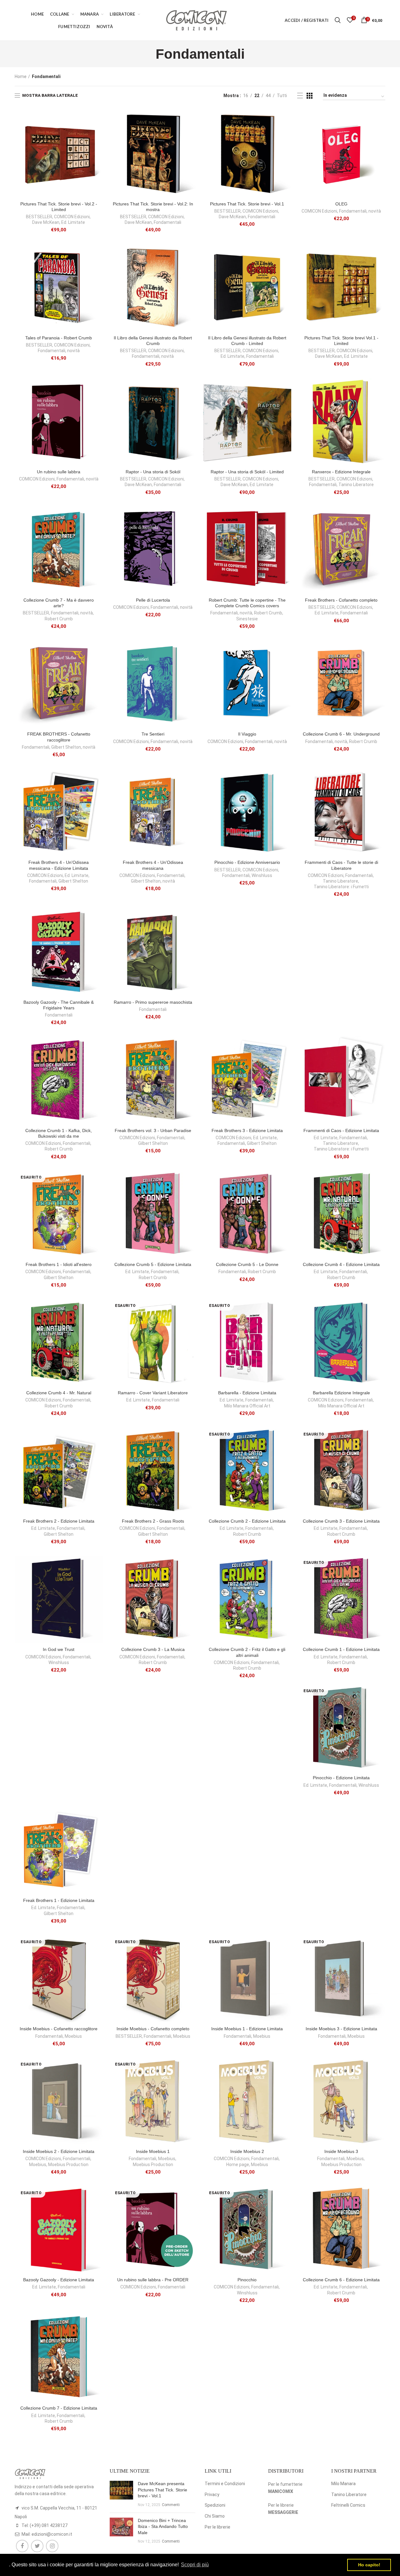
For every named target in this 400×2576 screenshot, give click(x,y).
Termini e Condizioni (225, 2484)
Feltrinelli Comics (348, 2505)
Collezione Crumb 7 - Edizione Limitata (59, 2408)
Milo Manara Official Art (247, 1406)
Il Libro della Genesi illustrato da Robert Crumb (153, 341)
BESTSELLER (39, 217)
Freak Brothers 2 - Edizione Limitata (59, 1521)
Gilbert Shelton (66, 747)
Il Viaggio (247, 734)
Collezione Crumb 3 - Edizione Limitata (341, 1521)
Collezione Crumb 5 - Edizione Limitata (153, 1264)
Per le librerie (217, 2527)
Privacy (212, 2495)
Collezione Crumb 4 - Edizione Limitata (341, 1264)
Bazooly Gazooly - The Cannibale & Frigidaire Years (59, 1005)
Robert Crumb (59, 619)
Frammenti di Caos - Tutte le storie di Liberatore (341, 865)
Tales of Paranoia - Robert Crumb (59, 338)
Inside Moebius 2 (247, 2151)
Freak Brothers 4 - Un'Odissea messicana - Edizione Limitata (59, 865)
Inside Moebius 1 (153, 2151)
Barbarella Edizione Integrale (341, 1393)
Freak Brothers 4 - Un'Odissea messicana (153, 865)
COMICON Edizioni (72, 217)
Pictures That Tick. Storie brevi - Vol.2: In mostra (153, 207)
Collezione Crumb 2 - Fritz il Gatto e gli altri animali (247, 1652)
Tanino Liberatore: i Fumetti (341, 887)
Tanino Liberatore (356, 485)
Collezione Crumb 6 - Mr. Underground (341, 734)
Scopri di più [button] (195, 2565)
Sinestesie (247, 619)
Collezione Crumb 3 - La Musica (153, 1649)
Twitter (37, 2546)
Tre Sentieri (153, 734)
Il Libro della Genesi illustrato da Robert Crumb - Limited (247, 341)
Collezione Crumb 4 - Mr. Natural (59, 1393)
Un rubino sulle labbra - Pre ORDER (153, 2280)
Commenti (171, 2505)
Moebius (73, 2036)
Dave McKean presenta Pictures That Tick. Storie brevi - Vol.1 (162, 2490)
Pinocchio (247, 2280)
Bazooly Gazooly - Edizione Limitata (59, 2280)
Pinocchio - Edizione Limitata (341, 1778)
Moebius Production (68, 2165)
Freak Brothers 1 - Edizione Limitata (59, 1900)
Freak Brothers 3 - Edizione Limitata (247, 1130)
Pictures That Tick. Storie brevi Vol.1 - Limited (341, 341)
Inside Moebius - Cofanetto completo (153, 2029)
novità (375, 211)
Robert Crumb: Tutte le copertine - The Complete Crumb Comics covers (247, 603)
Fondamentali (167, 222)
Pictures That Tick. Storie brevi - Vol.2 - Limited (59, 207)
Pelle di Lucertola (153, 600)
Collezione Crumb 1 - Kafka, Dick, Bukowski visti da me (59, 1133)
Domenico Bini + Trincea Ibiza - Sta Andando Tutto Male (163, 2527)
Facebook (22, 2546)
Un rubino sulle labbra (59, 472)
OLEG (341, 204)
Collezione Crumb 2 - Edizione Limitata (247, 1521)
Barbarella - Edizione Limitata (247, 1393)
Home (21, 76)
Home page (238, 2165)
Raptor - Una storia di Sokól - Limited (247, 472)
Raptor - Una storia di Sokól (153, 472)
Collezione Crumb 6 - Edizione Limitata (341, 2280)
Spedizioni (215, 2505)
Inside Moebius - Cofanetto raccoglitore (59, 2029)
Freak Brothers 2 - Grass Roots (153, 1521)
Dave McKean (46, 222)
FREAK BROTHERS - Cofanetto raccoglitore (59, 737)
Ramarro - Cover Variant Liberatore (153, 1393)
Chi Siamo (215, 2516)
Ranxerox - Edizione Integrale (341, 472)
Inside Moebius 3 (341, 2151)
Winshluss (262, 875)
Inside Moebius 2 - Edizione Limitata (59, 2151)
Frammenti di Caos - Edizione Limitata (341, 1130)
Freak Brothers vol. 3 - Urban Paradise (153, 1130)
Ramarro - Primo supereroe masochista (153, 1002)
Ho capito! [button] (369, 2565)
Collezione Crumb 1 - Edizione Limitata (341, 1649)
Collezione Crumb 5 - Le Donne (247, 1264)
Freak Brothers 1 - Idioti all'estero (59, 1264)
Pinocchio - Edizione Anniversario (247, 862)
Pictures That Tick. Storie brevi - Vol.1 (247, 204)
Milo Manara (343, 2484)
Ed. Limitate (73, 222)
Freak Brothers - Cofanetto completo (341, 600)
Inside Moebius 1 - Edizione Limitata (247, 2029)
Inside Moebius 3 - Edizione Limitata (341, 2029)
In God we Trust (59, 1649)
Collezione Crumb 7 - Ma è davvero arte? (59, 603)
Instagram (52, 2546)
